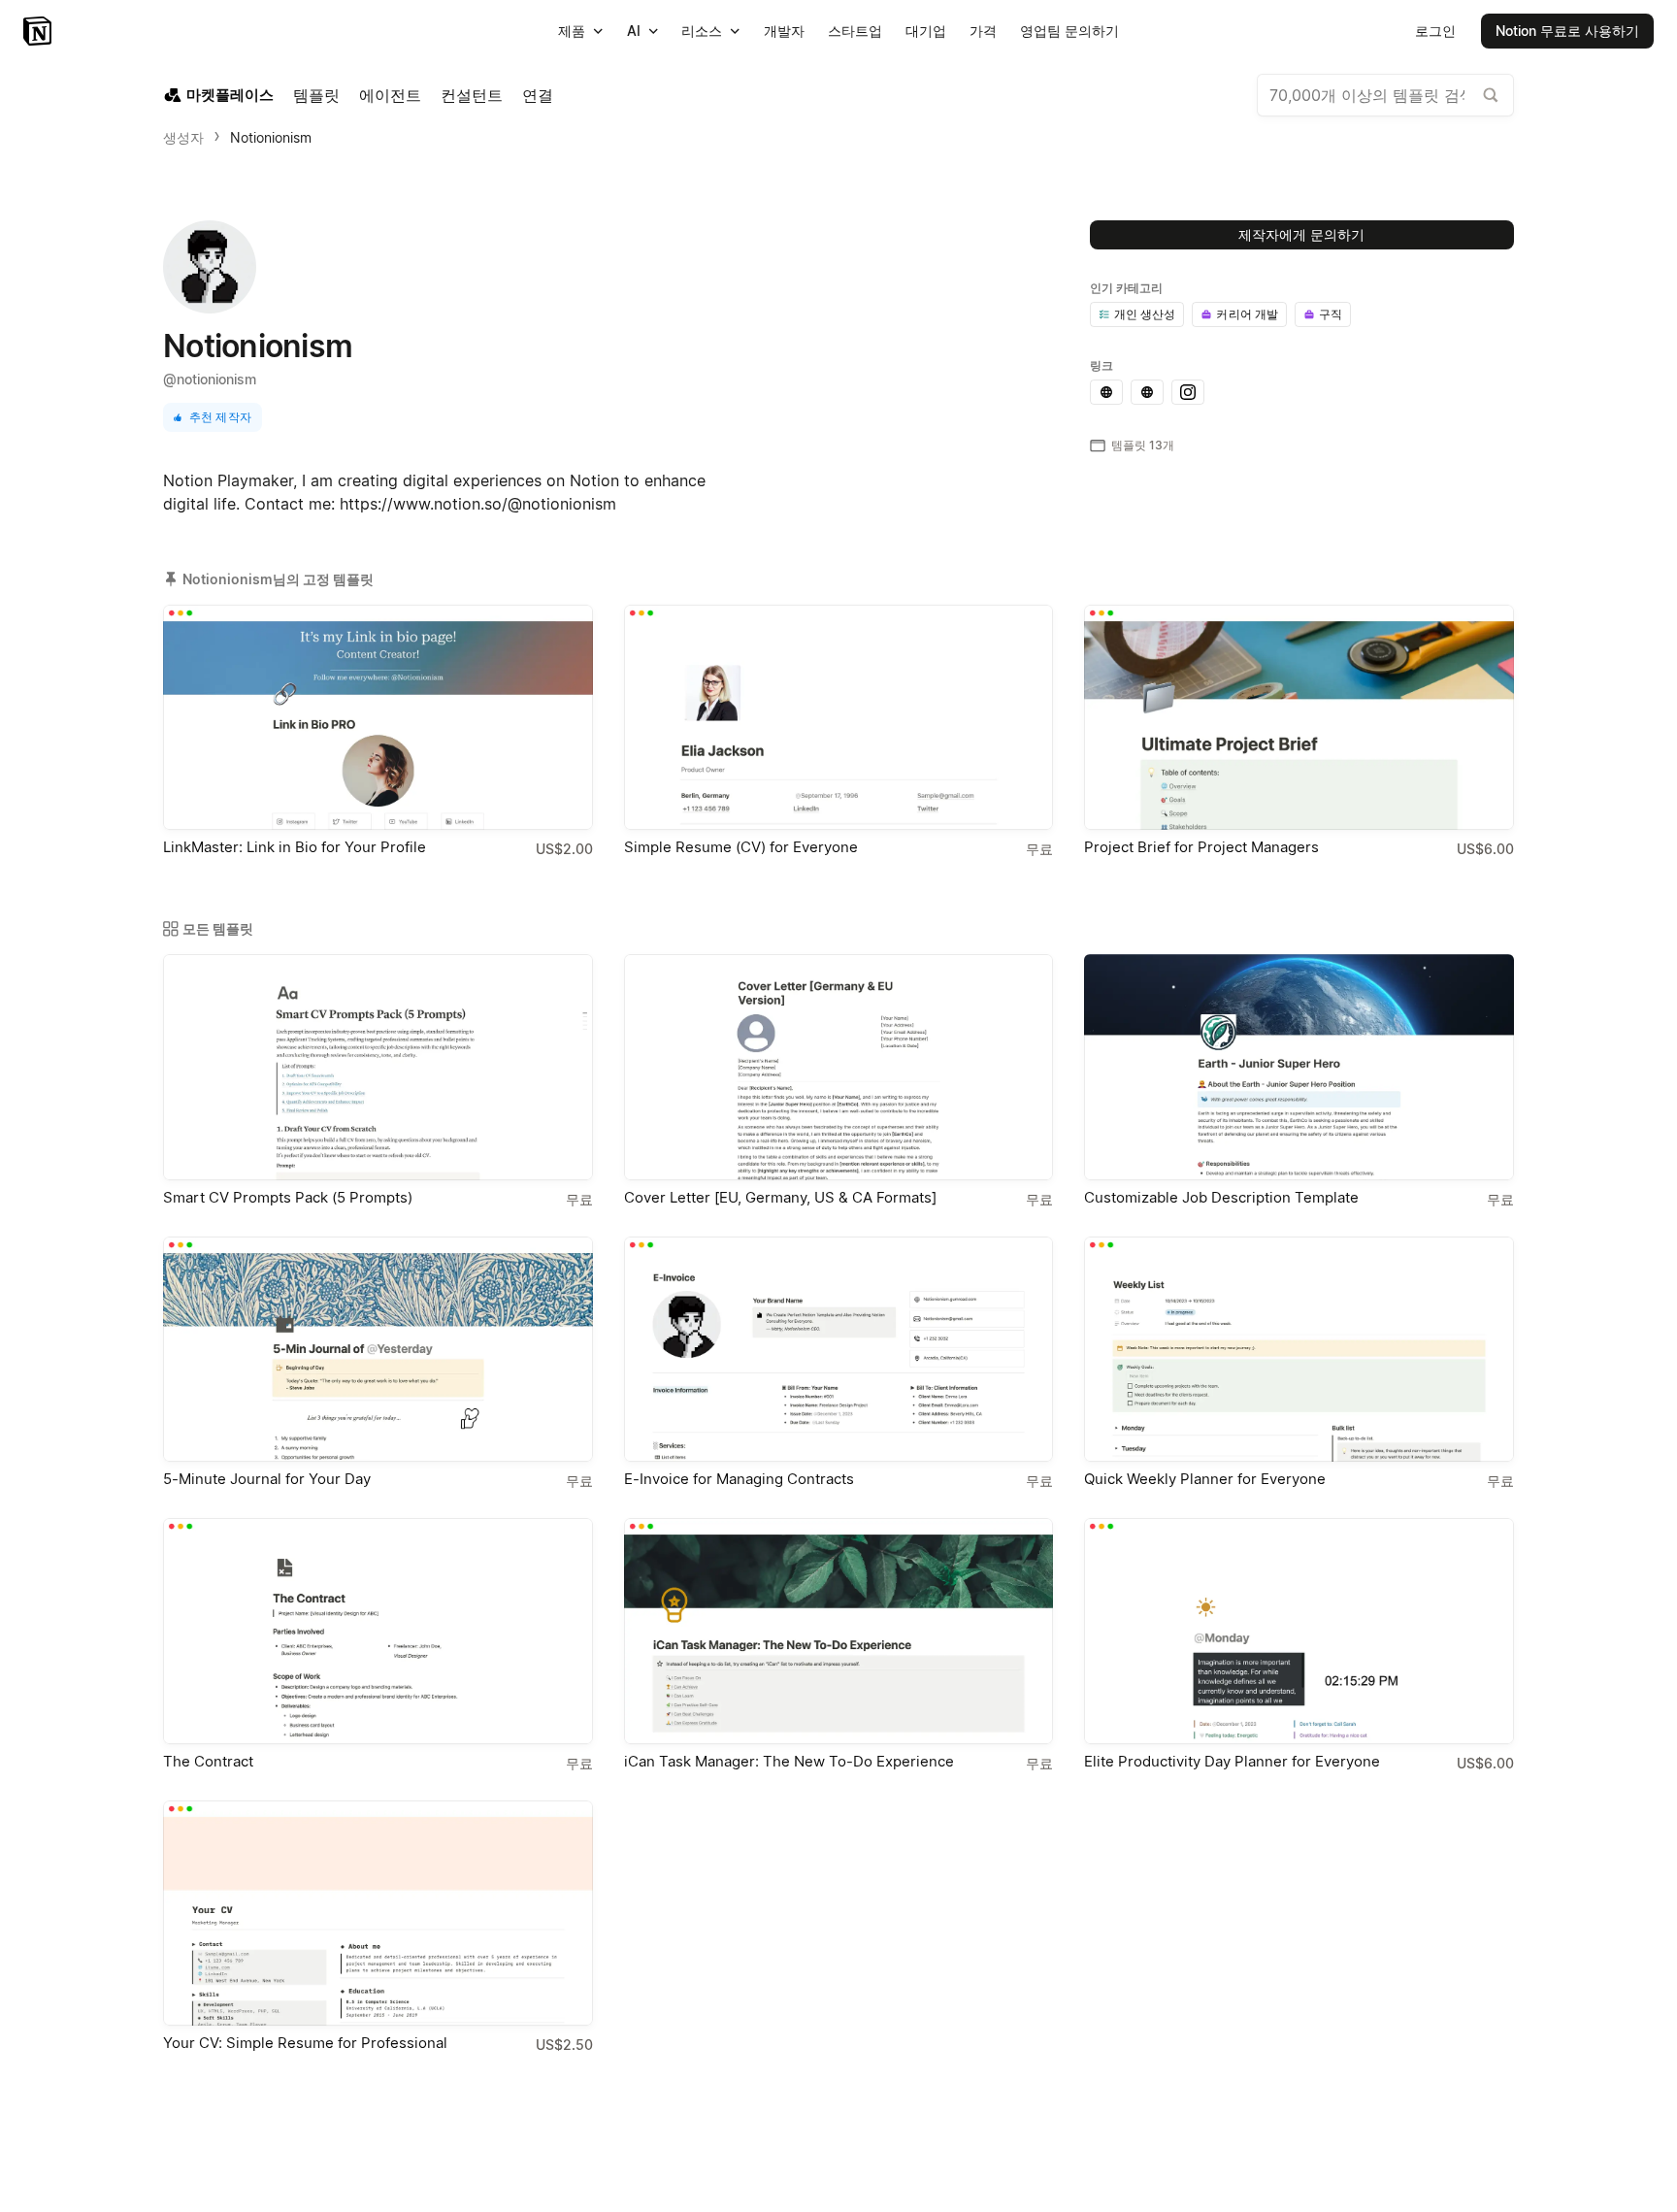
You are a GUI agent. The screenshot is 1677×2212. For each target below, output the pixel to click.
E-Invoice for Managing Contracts (739, 1479)
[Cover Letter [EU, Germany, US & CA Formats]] (839, 1067)
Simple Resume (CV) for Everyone (741, 847)
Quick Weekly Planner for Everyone (1205, 1479)
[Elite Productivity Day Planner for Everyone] (1299, 1631)
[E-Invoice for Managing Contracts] (839, 1349)
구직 (1331, 314)
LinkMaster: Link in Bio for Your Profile (295, 847)
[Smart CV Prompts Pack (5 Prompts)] (378, 1067)
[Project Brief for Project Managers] (1299, 717)
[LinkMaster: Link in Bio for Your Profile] (378, 717)
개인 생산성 (1145, 314)
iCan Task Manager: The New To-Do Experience (789, 1761)
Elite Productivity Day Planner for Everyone (1232, 1761)
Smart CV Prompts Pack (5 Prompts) (288, 1197)
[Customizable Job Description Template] (1299, 1067)
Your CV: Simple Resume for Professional (305, 2043)
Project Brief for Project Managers (1201, 847)
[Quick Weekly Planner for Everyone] (1299, 1349)
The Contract (208, 1761)
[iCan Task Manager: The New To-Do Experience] (839, 1631)
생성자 (183, 137)
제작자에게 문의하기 (1301, 234)
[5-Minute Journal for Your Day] (378, 1349)
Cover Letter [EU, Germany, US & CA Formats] (780, 1197)
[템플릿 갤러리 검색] (1491, 95)
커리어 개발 (1247, 314)
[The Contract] (378, 1631)
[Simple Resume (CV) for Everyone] (839, 717)
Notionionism (271, 137)
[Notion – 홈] (39, 31)
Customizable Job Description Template (1221, 1197)
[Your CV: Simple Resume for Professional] (378, 1913)
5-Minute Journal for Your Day (267, 1479)
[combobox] (1385, 95)
